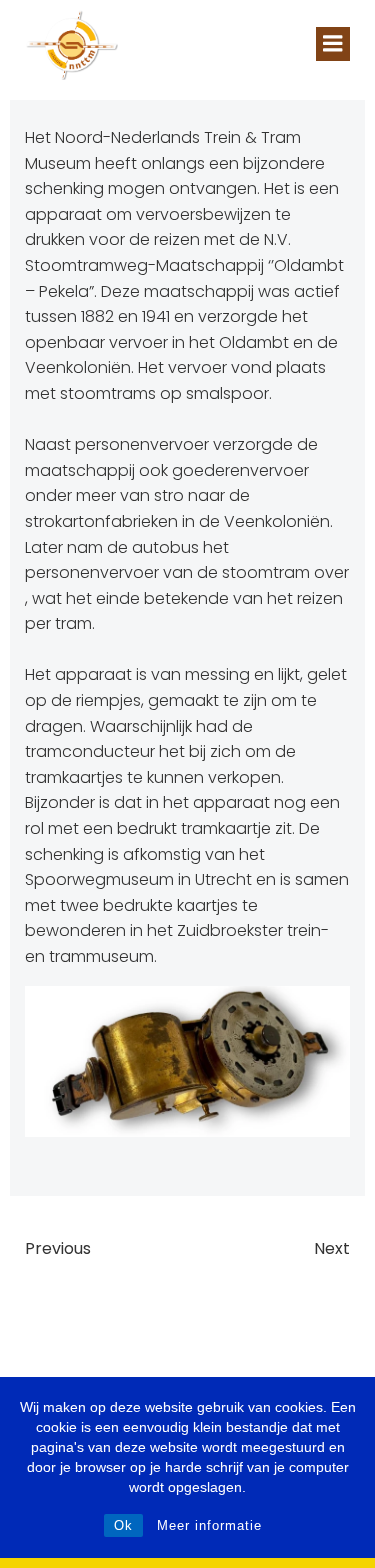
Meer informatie (209, 1525)
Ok (123, 1525)
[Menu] (333, 44)
